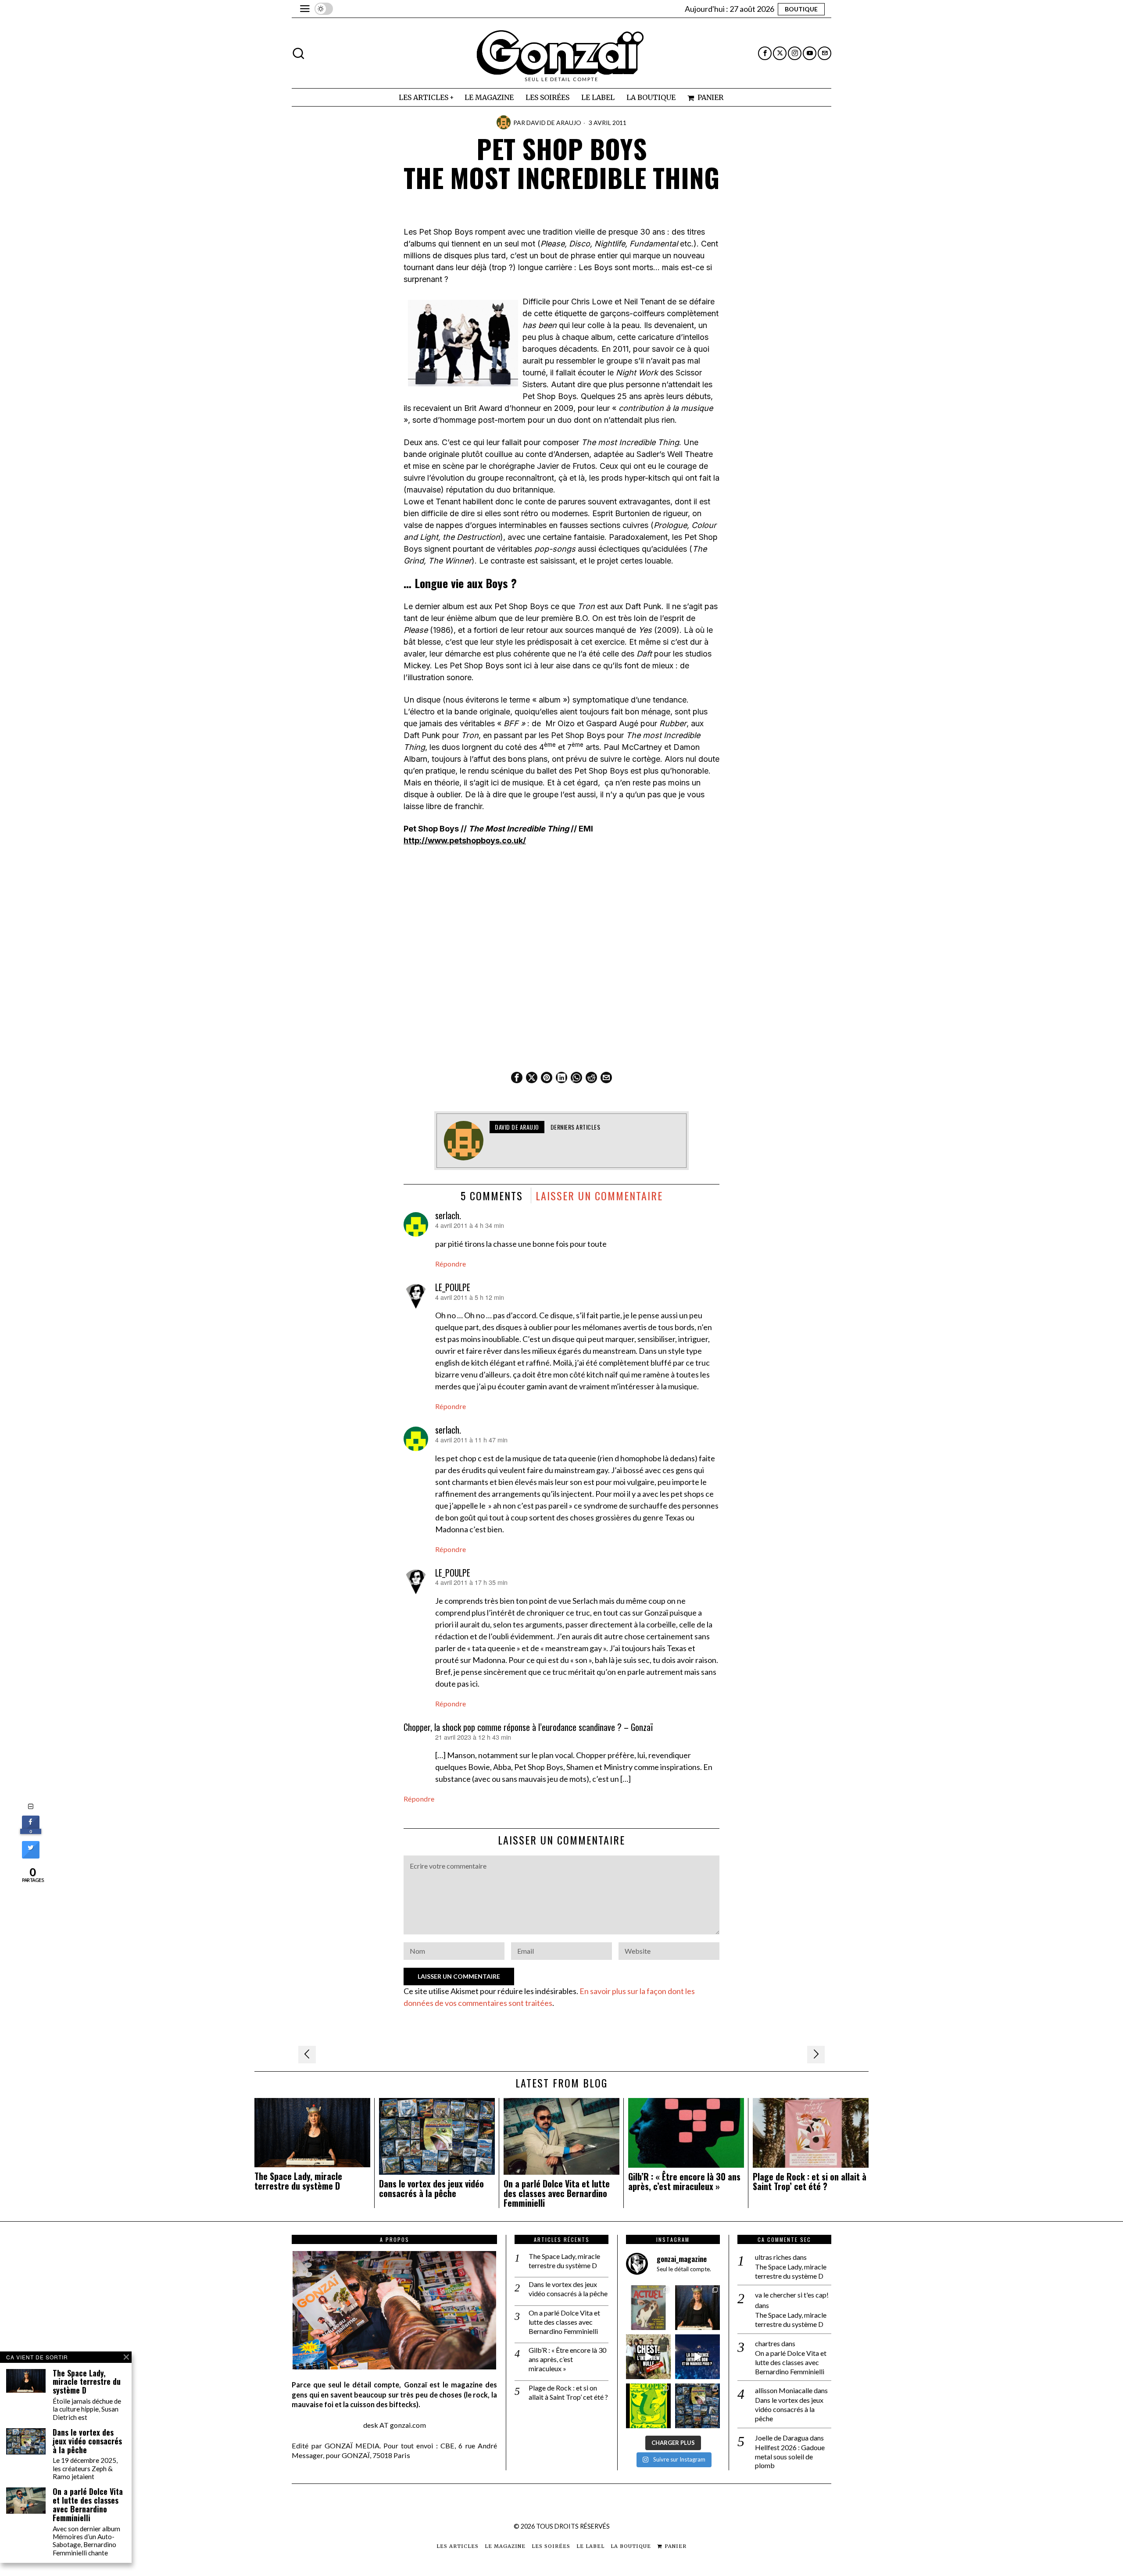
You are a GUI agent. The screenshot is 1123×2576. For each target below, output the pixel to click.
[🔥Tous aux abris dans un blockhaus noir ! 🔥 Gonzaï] (648, 2406)
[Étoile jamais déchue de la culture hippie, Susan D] (697, 2308)
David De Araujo (554, 123)
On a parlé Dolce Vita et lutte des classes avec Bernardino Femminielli (557, 2193)
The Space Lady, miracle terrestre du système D (298, 2181)
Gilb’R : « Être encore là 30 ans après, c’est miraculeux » (684, 2182)
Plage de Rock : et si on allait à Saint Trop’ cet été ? (810, 2182)
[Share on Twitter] (31, 1856)
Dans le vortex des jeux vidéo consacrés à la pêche (431, 2189)
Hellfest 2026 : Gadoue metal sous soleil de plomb (790, 2456)
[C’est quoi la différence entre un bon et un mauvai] (697, 2357)
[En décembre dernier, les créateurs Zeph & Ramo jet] (697, 2406)
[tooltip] (765, 53)
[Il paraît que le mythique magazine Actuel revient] (648, 2308)
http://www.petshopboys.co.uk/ (465, 840)
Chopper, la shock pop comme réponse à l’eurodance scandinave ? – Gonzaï (528, 1727)
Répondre (451, 1264)
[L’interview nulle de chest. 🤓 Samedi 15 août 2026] (648, 2357)
